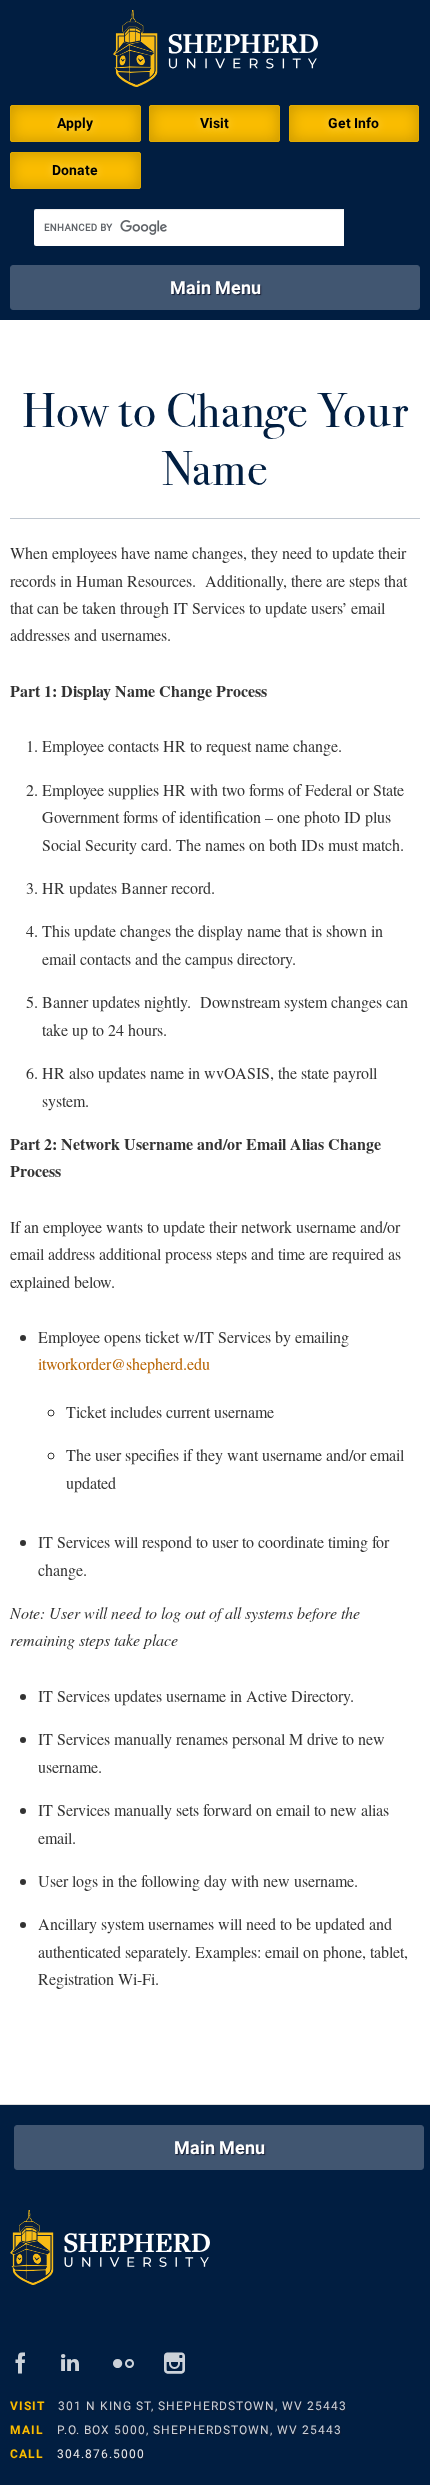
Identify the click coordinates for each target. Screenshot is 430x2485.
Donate (75, 170)
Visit (214, 123)
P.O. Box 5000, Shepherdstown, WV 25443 (199, 2430)
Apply (75, 123)
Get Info (353, 123)
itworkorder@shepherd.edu (124, 1363)
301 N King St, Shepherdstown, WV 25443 (202, 2406)
